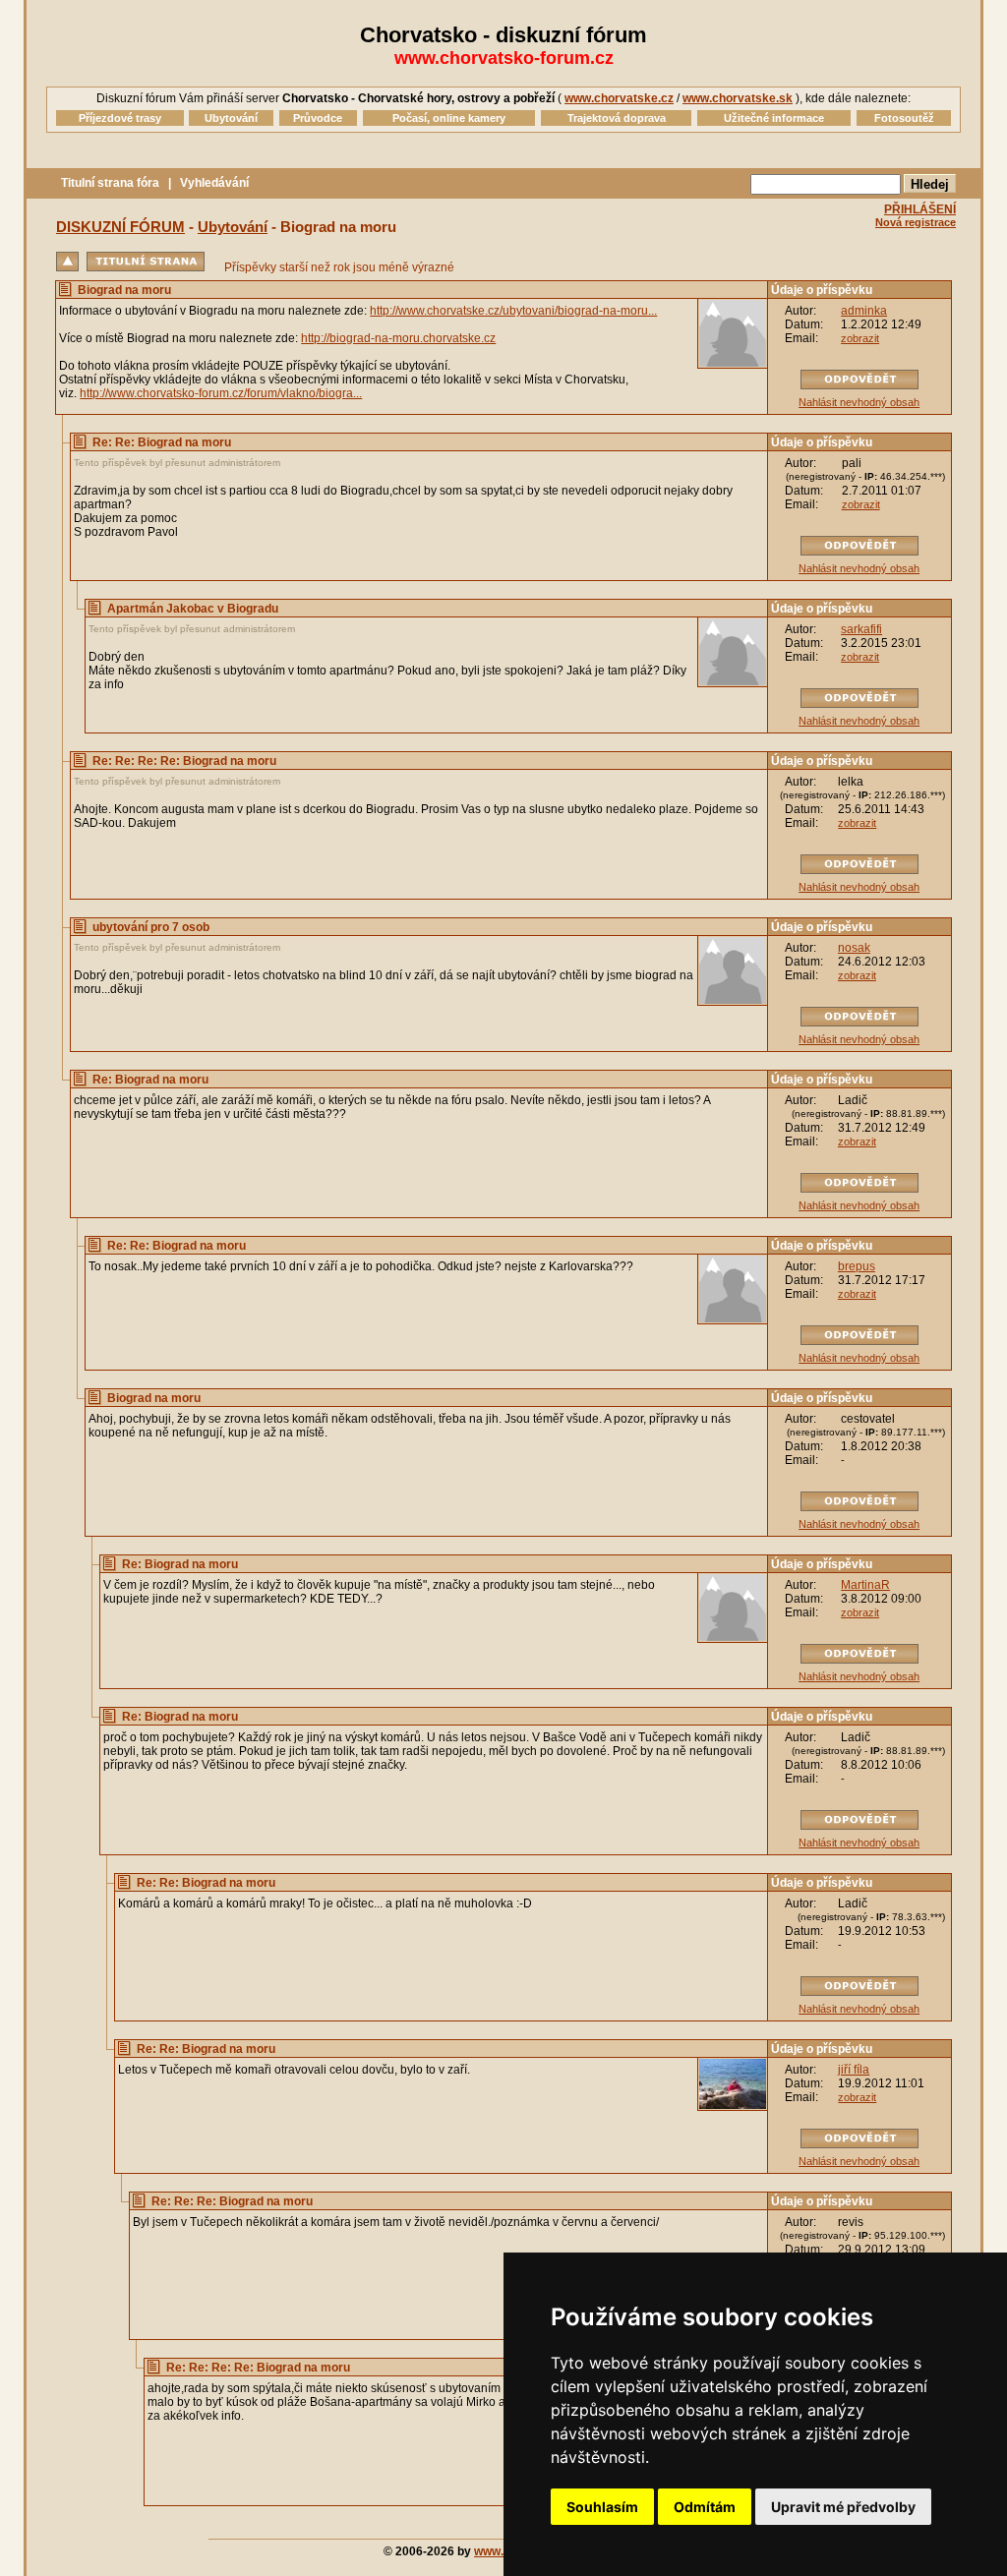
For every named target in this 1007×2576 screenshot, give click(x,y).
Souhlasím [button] (602, 2507)
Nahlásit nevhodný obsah (859, 402)
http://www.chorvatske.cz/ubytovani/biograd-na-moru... (513, 311)
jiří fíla (854, 2070)
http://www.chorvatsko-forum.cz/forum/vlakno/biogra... (221, 393)
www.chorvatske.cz (619, 98)
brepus (857, 1266)
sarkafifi (861, 629)
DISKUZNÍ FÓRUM (120, 227)
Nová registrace (916, 222)
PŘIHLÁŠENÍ (920, 209)
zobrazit (860, 338)
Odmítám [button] (705, 2507)
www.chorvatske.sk (738, 98)
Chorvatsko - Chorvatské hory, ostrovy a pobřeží (418, 98)
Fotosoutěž (904, 118)
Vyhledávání (214, 183)
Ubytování (233, 227)
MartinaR (865, 1585)
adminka (864, 311)
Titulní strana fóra (110, 183)
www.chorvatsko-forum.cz (504, 58)
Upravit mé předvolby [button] (843, 2507)
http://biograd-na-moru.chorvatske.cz (398, 338)
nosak (854, 948)
